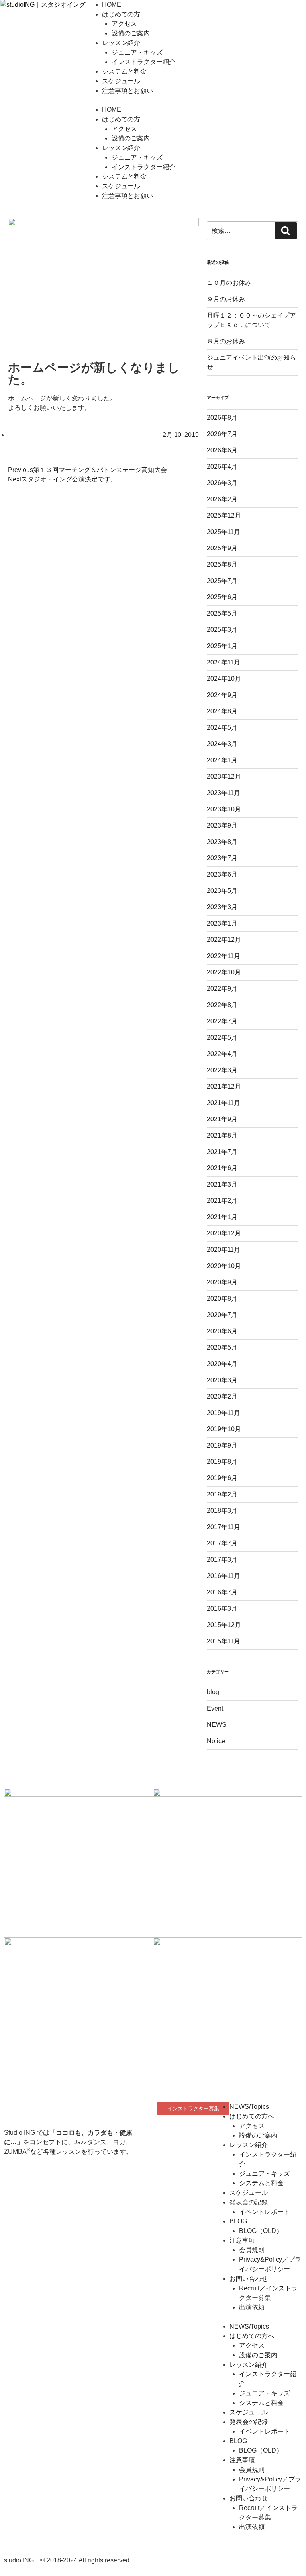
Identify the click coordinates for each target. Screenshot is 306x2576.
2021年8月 (222, 1135)
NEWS (217, 1725)
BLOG (238, 2221)
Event (215, 1708)
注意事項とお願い (127, 91)
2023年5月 (222, 891)
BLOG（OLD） (261, 2231)
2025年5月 (222, 613)
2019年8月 (222, 1462)
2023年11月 (224, 793)
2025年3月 (222, 630)
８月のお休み (226, 341)
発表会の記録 (249, 2202)
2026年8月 (222, 418)
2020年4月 (222, 1364)
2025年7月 (222, 581)
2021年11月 (224, 1103)
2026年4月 (222, 467)
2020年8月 (222, 1299)
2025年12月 (224, 515)
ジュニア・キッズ (137, 52)
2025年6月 (222, 597)
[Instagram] (188, 2133)
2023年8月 (222, 842)
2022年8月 (222, 1005)
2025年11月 (224, 532)
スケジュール (121, 81)
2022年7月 (222, 1021)
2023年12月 (224, 777)
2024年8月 (222, 711)
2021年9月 (222, 1119)
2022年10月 (224, 972)
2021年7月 (222, 1152)
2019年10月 (224, 1429)
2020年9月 (222, 1282)
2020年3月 (222, 1380)
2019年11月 (224, 1413)
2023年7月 (222, 858)
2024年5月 (222, 728)
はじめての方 (121, 14)
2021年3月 (222, 1184)
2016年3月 (222, 1609)
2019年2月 (222, 1494)
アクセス (124, 24)
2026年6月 (222, 450)
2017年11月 (224, 1527)
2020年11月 (224, 1250)
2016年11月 (224, 1576)
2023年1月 (222, 923)
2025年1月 (222, 646)
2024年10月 (224, 679)
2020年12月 (224, 1233)
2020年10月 (224, 1266)
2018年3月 (222, 1511)
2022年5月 (222, 1038)
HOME (112, 5)
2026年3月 (222, 483)
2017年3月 (222, 1560)
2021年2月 (222, 1201)
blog (213, 1692)
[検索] (286, 231)
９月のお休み (226, 299)
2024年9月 (222, 695)
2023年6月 (222, 874)
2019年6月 (222, 1478)
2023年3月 (222, 907)
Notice (216, 1741)
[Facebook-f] (167, 2133)
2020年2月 (222, 1396)
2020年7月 (222, 1315)
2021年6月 (222, 1168)
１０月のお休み (229, 283)
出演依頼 (252, 2307)
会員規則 (252, 2250)
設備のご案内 (131, 33)
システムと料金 (124, 71)
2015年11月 (224, 1641)
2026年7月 (222, 434)
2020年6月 (222, 1331)
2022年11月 (224, 956)
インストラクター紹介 (143, 62)
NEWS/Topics (249, 2107)
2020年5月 (222, 1347)
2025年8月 (222, 564)
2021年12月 (224, 1086)
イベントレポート (265, 2212)
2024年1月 (222, 760)
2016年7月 (222, 1592)
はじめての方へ (252, 2116)
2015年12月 (224, 1625)
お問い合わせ (249, 2279)
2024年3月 (222, 744)
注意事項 (242, 2240)
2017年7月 (222, 1543)
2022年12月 (224, 940)
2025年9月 (222, 548)
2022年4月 (222, 1054)
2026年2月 (222, 499)
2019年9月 (222, 1445)
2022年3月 (222, 1070)
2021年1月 (222, 1217)
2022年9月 (222, 989)
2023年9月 (222, 825)
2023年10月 (224, 809)
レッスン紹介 (121, 43)
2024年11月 (224, 662)
